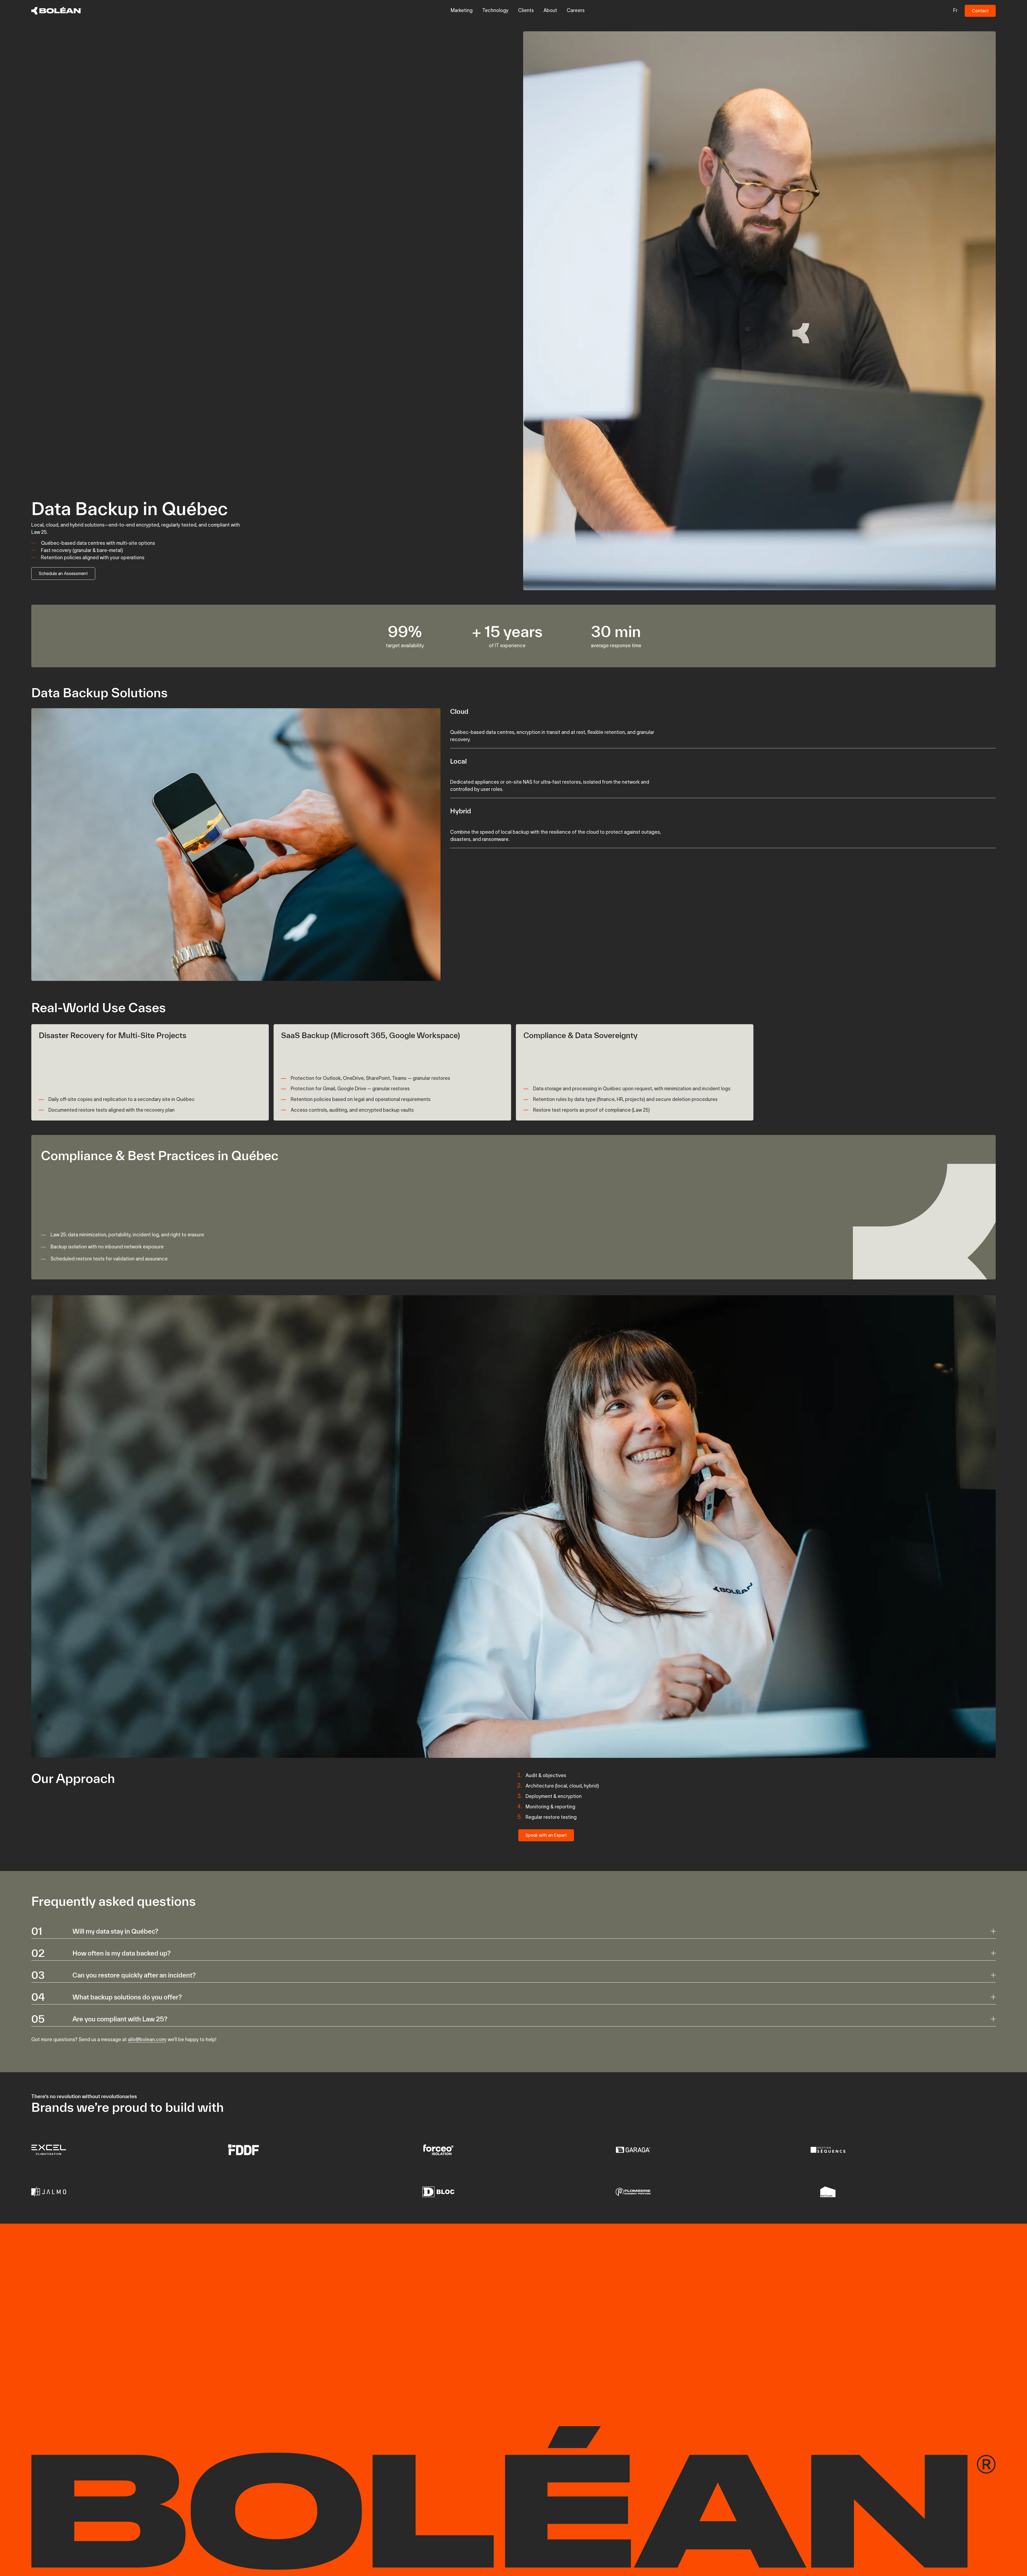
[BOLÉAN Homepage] (57, 11)
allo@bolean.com (147, 2040)
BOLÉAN (518, 2248)
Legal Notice (133, 2396)
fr (955, 10)
